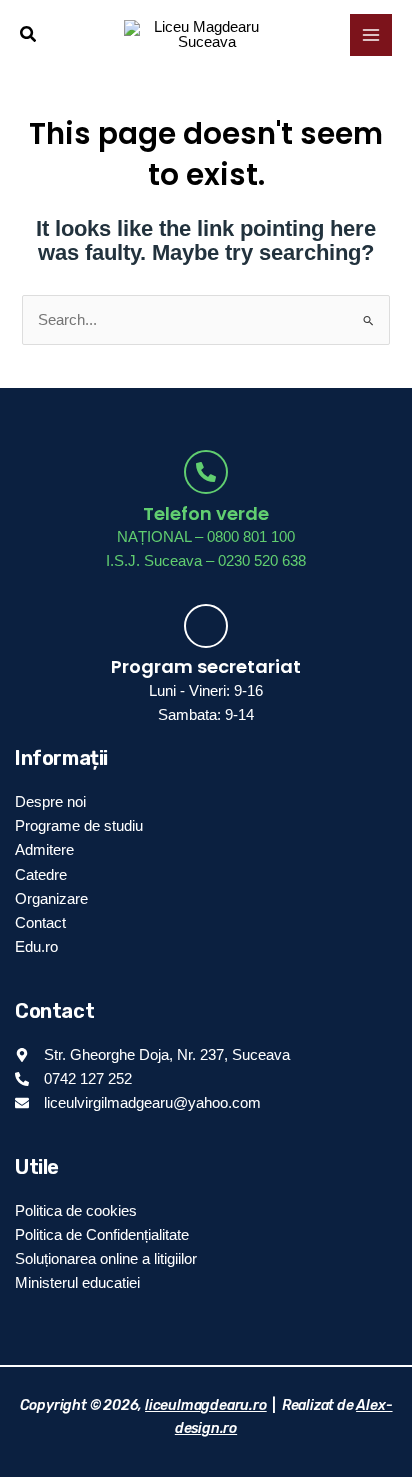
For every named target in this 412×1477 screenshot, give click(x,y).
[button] (29, 35)
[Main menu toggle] (371, 35)
